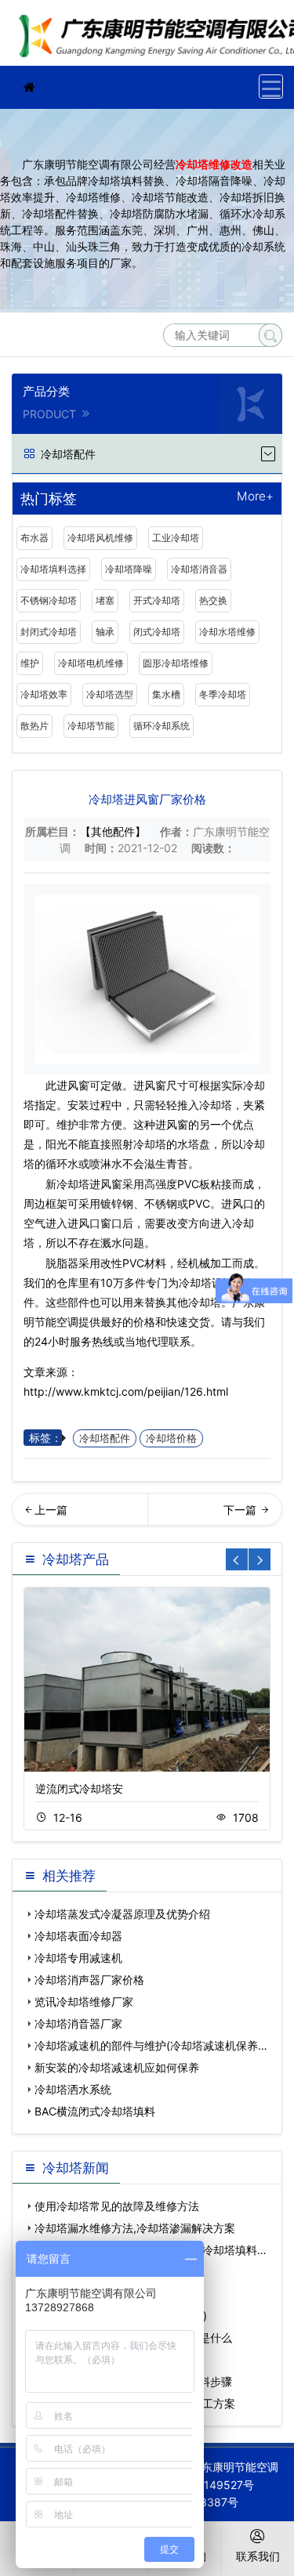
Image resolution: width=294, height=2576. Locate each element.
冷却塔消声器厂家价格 (89, 1980)
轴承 (105, 632)
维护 (30, 663)
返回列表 (254, 1515)
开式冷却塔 (157, 600)
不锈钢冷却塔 (49, 600)
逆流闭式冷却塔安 (79, 1788)
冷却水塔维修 (227, 632)
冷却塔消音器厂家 (78, 2023)
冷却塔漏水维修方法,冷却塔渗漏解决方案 (135, 2228)
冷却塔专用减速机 (78, 1958)
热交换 (213, 600)
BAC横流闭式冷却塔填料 (95, 2111)
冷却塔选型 (110, 694)
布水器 (34, 538)
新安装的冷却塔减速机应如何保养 (117, 2067)
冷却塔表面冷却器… (80, 1515)
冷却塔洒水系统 (73, 2089)
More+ (255, 497)
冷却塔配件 (105, 1438)
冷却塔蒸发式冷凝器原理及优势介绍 (122, 1914)
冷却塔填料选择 (53, 569)
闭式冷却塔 (157, 632)
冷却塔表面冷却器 (78, 1936)
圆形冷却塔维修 (176, 663)
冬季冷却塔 (223, 694)
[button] (260, 1559)
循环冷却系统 (162, 726)
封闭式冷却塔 (49, 632)
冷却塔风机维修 (100, 538)
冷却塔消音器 (199, 569)
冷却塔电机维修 (91, 663)
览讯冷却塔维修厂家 (84, 2002)
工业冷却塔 (176, 538)
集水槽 (166, 694)
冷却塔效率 (44, 694)
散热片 (34, 726)
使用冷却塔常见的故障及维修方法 (117, 2206)
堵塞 (105, 600)
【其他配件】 (113, 831)
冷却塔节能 (91, 726)
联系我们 (258, 2556)
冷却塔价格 (171, 1438)
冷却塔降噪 (129, 569)
